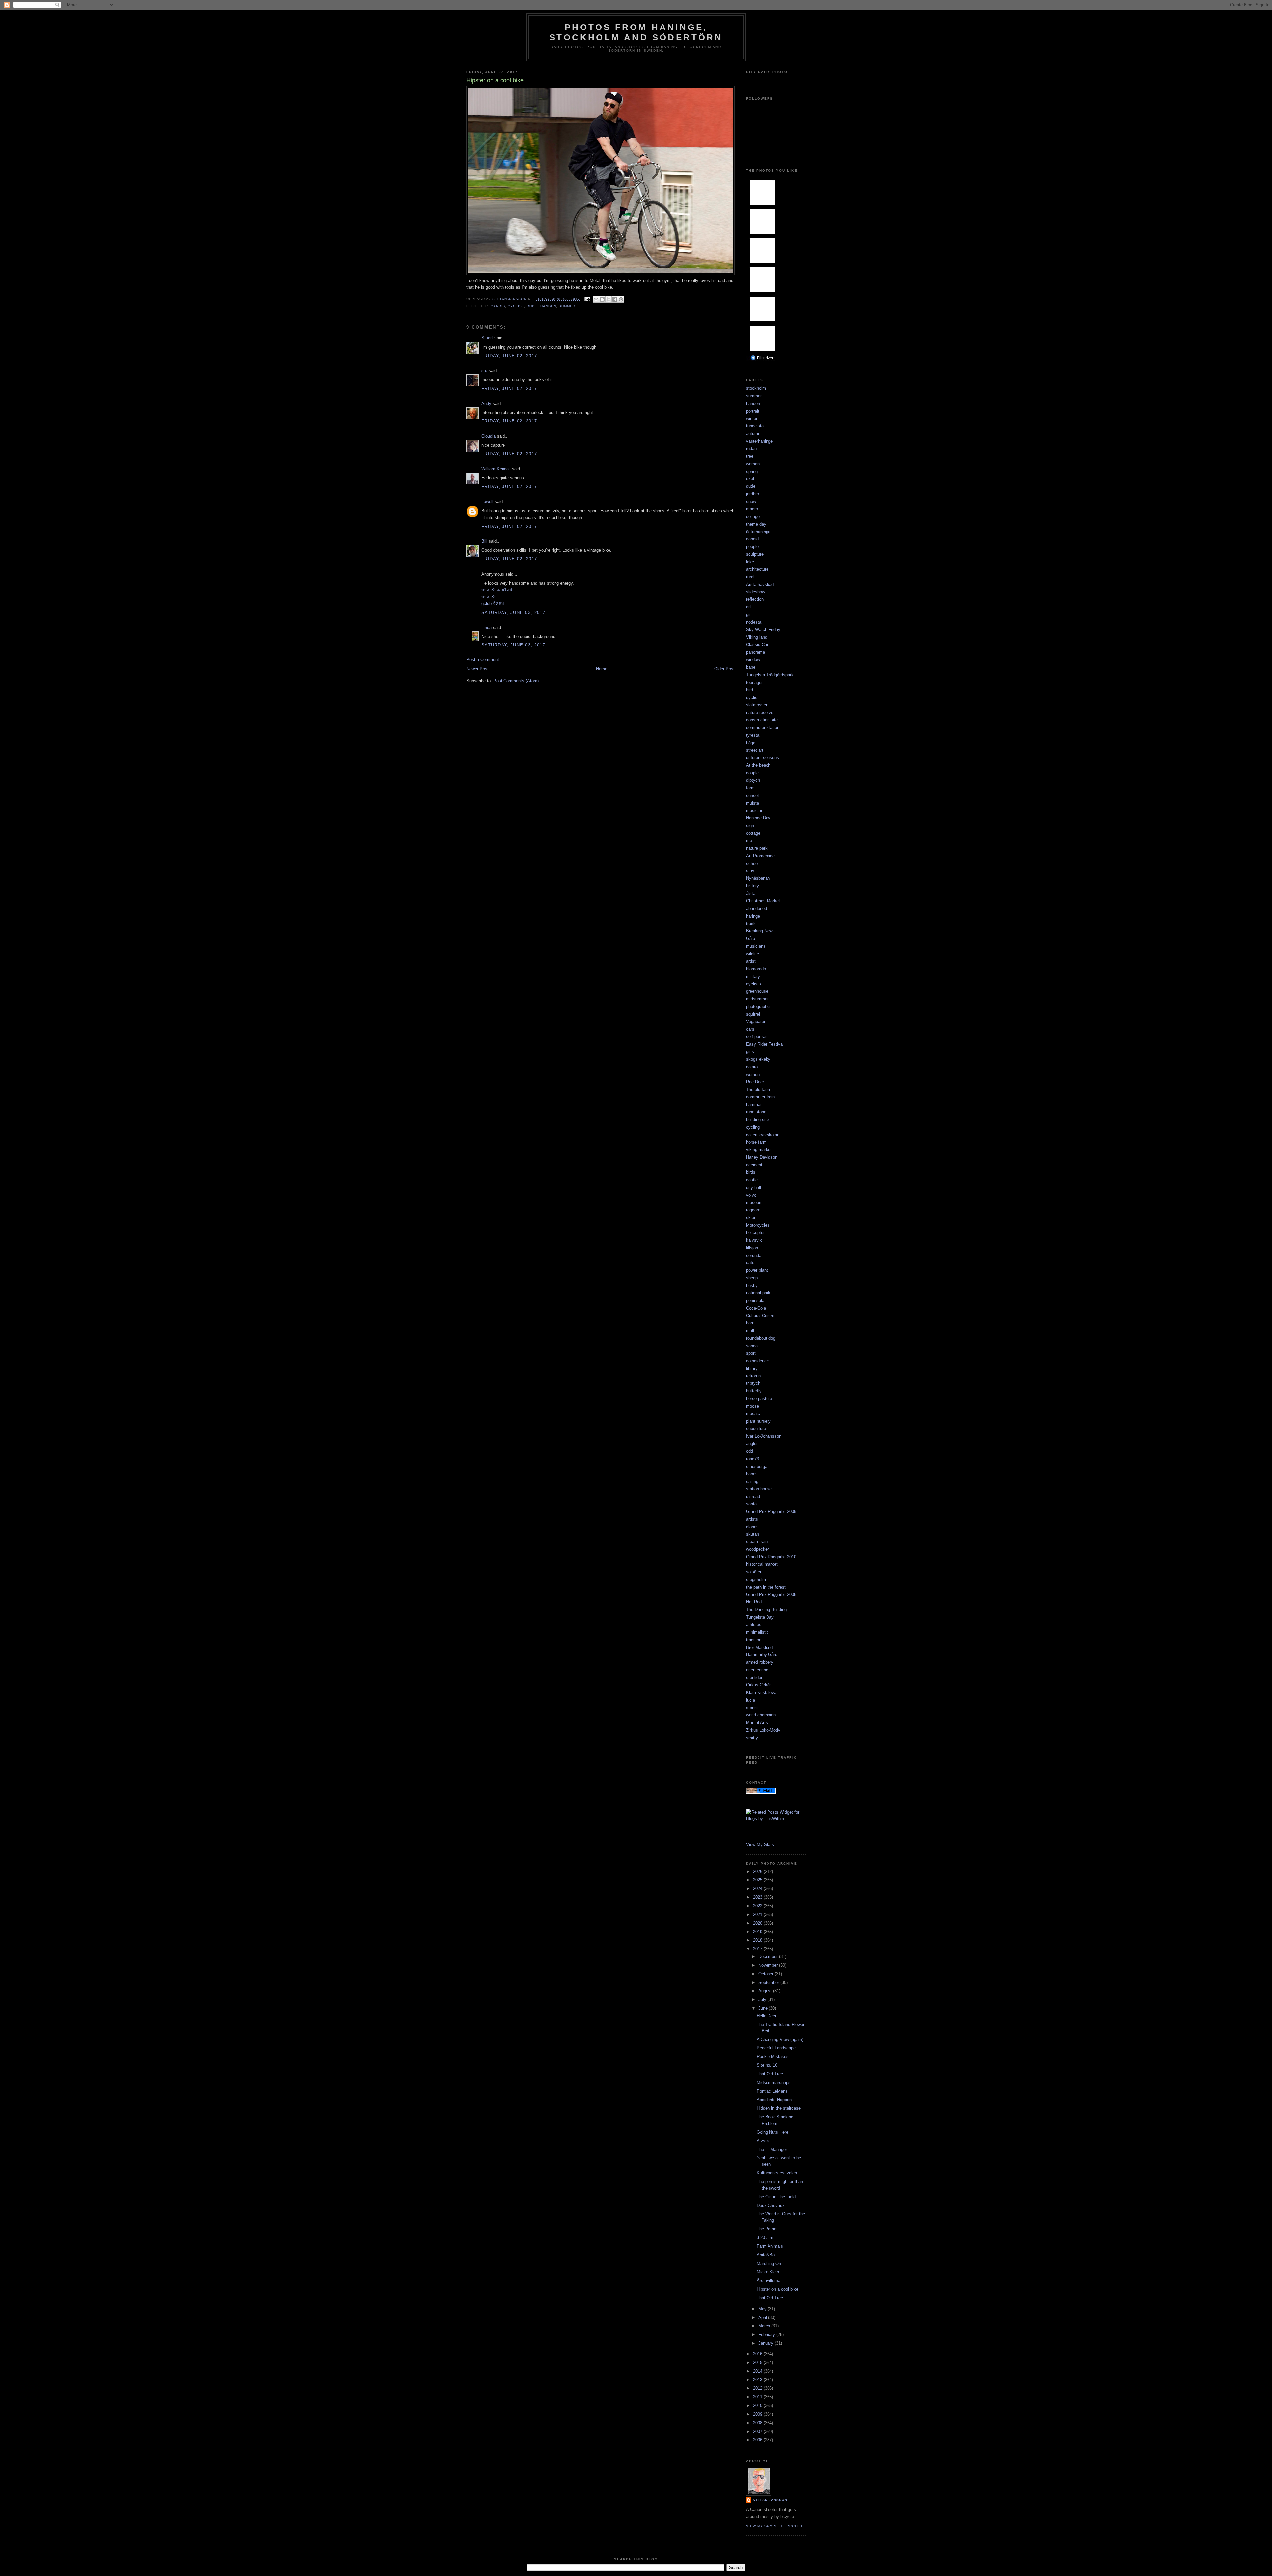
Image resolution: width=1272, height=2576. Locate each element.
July (763, 2000)
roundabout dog (761, 1338)
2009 (758, 2414)
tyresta (753, 735)
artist (751, 961)
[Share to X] (609, 299)
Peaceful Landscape (776, 2048)
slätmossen (757, 705)
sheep (752, 1278)
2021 (758, 1914)
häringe (753, 916)
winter (752, 418)
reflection (755, 599)
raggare (753, 1210)
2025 (758, 1880)
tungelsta (755, 426)
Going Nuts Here (772, 2132)
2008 (758, 2423)
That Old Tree (770, 2074)
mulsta (752, 803)
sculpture (755, 554)
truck (751, 924)
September (769, 1982)
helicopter (755, 1232)
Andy (486, 403)
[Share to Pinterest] (621, 299)
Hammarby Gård (762, 1655)
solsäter (754, 1572)
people (752, 547)
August (766, 1991)
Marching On (769, 2263)
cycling (753, 1127)
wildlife (752, 954)
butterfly (754, 1391)
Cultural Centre (760, 1316)
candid (498, 306)
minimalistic (757, 1632)
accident (754, 1165)
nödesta (754, 622)
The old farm (758, 1089)
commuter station (763, 728)
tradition (754, 1640)
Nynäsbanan (758, 878)
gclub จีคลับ (493, 604)
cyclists (753, 984)
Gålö (750, 939)
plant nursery (758, 1421)
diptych (753, 780)
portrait (753, 411)
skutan (752, 1534)
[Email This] (596, 299)
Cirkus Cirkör (758, 1685)
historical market (762, 1564)
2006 (758, 2440)
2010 (758, 2406)
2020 (758, 1923)
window (753, 660)
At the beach (758, 765)
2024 (758, 1889)
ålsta (751, 894)
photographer (758, 1007)
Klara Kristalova (761, 1692)
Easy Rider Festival (765, 1044)
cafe (750, 1263)
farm (750, 788)
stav (750, 871)
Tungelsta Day (760, 1617)
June (764, 2008)
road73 (752, 1459)
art (748, 607)
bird (749, 690)
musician (755, 810)
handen (548, 306)
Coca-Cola (756, 1308)
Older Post (724, 669)
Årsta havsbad (760, 584)
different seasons (763, 758)
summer (567, 306)
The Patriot (767, 2229)
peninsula (755, 1300)
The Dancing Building (766, 1610)
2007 (758, 2431)
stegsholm (756, 1579)
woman (753, 464)
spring (752, 471)
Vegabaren (756, 1021)
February (767, 2335)
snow (751, 502)
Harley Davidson (762, 1157)
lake (750, 562)
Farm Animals (770, 2246)
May (763, 2309)
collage (753, 516)
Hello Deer (767, 2016)
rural (750, 577)
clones (752, 1527)
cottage (753, 833)
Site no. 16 (767, 2065)
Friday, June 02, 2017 (509, 356)
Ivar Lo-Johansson (764, 1436)
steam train (757, 1542)
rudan (751, 448)
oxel (750, 479)
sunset (752, 795)
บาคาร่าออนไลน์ (497, 590)
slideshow (755, 592)
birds (751, 1172)
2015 (758, 2362)
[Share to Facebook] (615, 299)
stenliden (755, 1678)
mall (750, 1331)
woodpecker (757, 1549)
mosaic (753, 1413)
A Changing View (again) (780, 2039)
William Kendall (496, 469)
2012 (758, 2388)
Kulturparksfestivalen (777, 2173)
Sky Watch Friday (763, 629)
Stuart (487, 338)
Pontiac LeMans (772, 2091)
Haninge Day (758, 818)
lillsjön (752, 1248)
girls (750, 1052)
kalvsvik (754, 1240)
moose (752, 1406)
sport (751, 1353)
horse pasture (759, 1399)
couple (752, 773)
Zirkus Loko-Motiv (763, 1730)
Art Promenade (760, 856)
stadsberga (757, 1466)
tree (750, 456)
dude (532, 306)
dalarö (752, 1067)
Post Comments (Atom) (516, 681)
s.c (484, 371)
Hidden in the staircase (779, 2108)
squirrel (753, 1014)
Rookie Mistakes (773, 2057)
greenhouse (757, 991)
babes (752, 1474)
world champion (761, 1715)
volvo (751, 1195)
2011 (758, 2397)
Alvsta (763, 2141)
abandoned (756, 908)
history (752, 886)
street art (755, 750)
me (749, 840)
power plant (757, 1270)
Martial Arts (757, 1723)
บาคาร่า (489, 597)
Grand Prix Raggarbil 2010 (771, 1557)
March (765, 2326)
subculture (756, 1429)
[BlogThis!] (602, 299)
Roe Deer (755, 1082)
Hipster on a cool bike (777, 2289)
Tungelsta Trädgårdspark (770, 675)
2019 (758, 1932)
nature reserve (760, 713)
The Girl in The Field (776, 2197)
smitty (752, 1738)
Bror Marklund (759, 1647)
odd (749, 1451)
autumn (753, 434)
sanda (752, 1346)
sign (750, 826)
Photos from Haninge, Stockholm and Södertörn (636, 32)
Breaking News (760, 931)
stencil (752, 1708)
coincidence (757, 1361)
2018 (758, 1940)
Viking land (757, 637)
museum (754, 1202)
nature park (757, 848)
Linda (486, 627)
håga (751, 743)
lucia (750, 1700)
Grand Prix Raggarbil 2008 (771, 1594)
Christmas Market (763, 901)
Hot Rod (754, 1602)
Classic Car (757, 645)
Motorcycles (758, 1225)
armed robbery (760, 1662)
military (753, 976)
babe (751, 667)
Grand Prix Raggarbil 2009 (771, 1512)
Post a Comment (483, 660)
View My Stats (760, 1845)
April (763, 2317)
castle (752, 1180)
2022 (758, 1906)
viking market (759, 1150)
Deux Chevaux (771, 2205)
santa (751, 1504)
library (752, 1368)
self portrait (757, 1037)
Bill (484, 541)
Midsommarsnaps (774, 2082)
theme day (756, 524)
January (767, 2343)
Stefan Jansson (770, 2500)
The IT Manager (772, 2149)
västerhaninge (759, 441)
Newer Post (477, 669)
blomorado (756, 969)
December (769, 1957)
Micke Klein (768, 2272)
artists (752, 1519)
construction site (762, 720)
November (769, 1965)
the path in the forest (766, 1587)
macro (752, 509)
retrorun (753, 1376)
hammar (754, 1105)
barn (750, 1323)
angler (752, 1444)
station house (759, 1489)
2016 (758, 2354)
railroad (753, 1497)
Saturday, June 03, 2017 (513, 613)
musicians (756, 946)
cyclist (516, 306)
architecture (757, 569)
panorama (755, 652)
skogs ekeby (758, 1059)
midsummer (757, 999)
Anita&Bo (766, 2255)
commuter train (760, 1097)
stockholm (756, 388)
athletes (754, 1624)
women (753, 1074)
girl (749, 615)
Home (602, 669)
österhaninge (758, 532)
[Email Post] (587, 299)
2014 (758, 2371)
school (752, 863)
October (767, 1974)
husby (752, 1286)
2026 (758, 1871)
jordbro (752, 494)
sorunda (754, 1255)
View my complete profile (775, 2526)
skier (751, 1218)
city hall (753, 1187)
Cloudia (488, 436)
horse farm (756, 1142)
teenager (754, 682)
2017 (758, 1949)
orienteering (757, 1670)
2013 (758, 2380)
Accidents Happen (774, 2100)
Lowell (487, 502)
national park (758, 1293)
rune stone (756, 1112)
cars (750, 1029)
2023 (758, 1897)
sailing (752, 1481)
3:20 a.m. (766, 2238)
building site (757, 1120)
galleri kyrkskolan (763, 1135)
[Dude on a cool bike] (601, 274)
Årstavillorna (768, 2281)
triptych (753, 1383)
